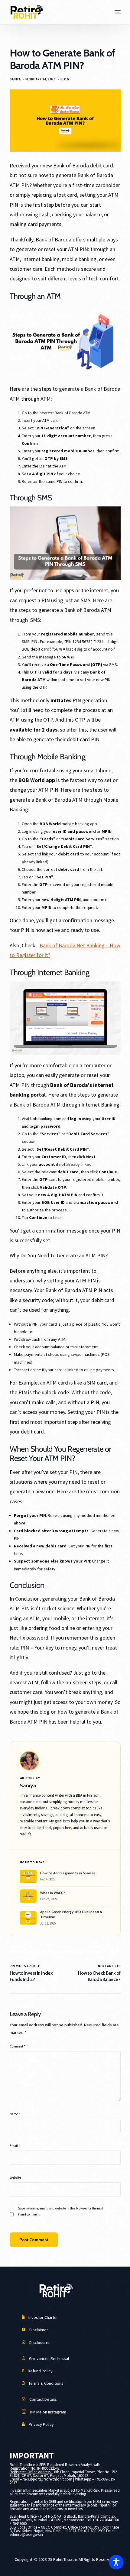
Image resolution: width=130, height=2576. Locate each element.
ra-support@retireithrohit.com (47, 2479)
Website (15, 2177)
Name (15, 2114)
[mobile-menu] (117, 12)
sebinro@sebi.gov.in (26, 2534)
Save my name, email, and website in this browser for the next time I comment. (61, 2211)
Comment (18, 2046)
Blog (65, 79)
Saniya (15, 79)
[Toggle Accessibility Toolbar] (116, 2562)
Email (15, 2146)
